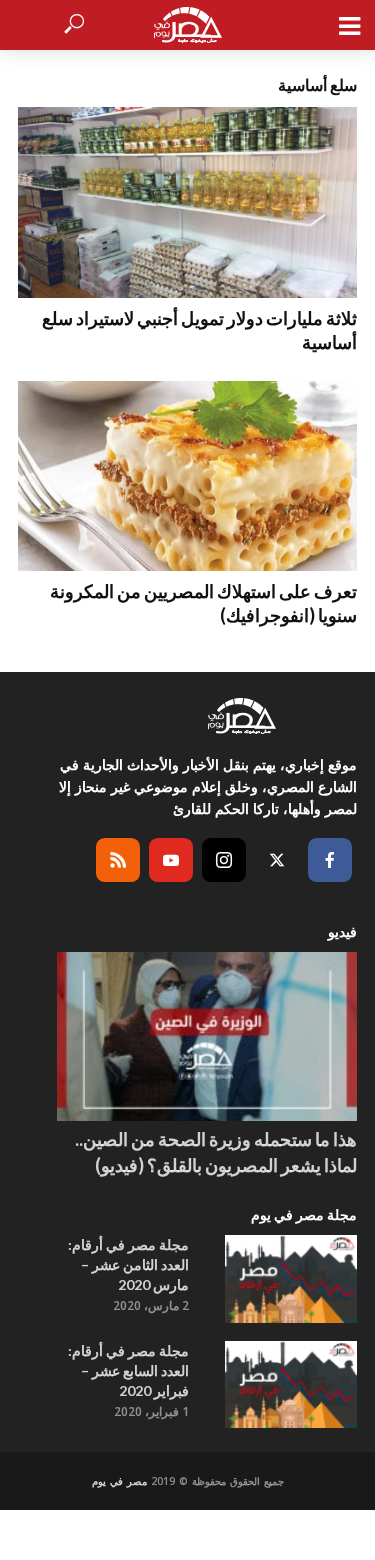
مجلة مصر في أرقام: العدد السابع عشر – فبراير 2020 (128, 1370)
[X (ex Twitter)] (277, 860)
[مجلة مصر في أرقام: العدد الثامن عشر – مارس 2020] (291, 1279)
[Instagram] (224, 860)
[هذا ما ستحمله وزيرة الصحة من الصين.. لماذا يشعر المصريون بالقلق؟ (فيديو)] (207, 1036)
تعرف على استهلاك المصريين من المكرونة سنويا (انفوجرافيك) (203, 603)
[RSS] (118, 860)
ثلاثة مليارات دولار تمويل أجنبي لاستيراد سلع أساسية (199, 330)
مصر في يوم (119, 1481)
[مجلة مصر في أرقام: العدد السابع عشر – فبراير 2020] (291, 1385)
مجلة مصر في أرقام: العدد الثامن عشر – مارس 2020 (128, 1264)
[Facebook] (330, 860)
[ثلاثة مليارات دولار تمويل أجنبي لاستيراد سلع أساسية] (187, 202)
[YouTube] (171, 860)
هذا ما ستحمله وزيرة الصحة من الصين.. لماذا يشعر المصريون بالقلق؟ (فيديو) (216, 1152)
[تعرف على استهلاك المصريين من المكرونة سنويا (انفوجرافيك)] (187, 476)
